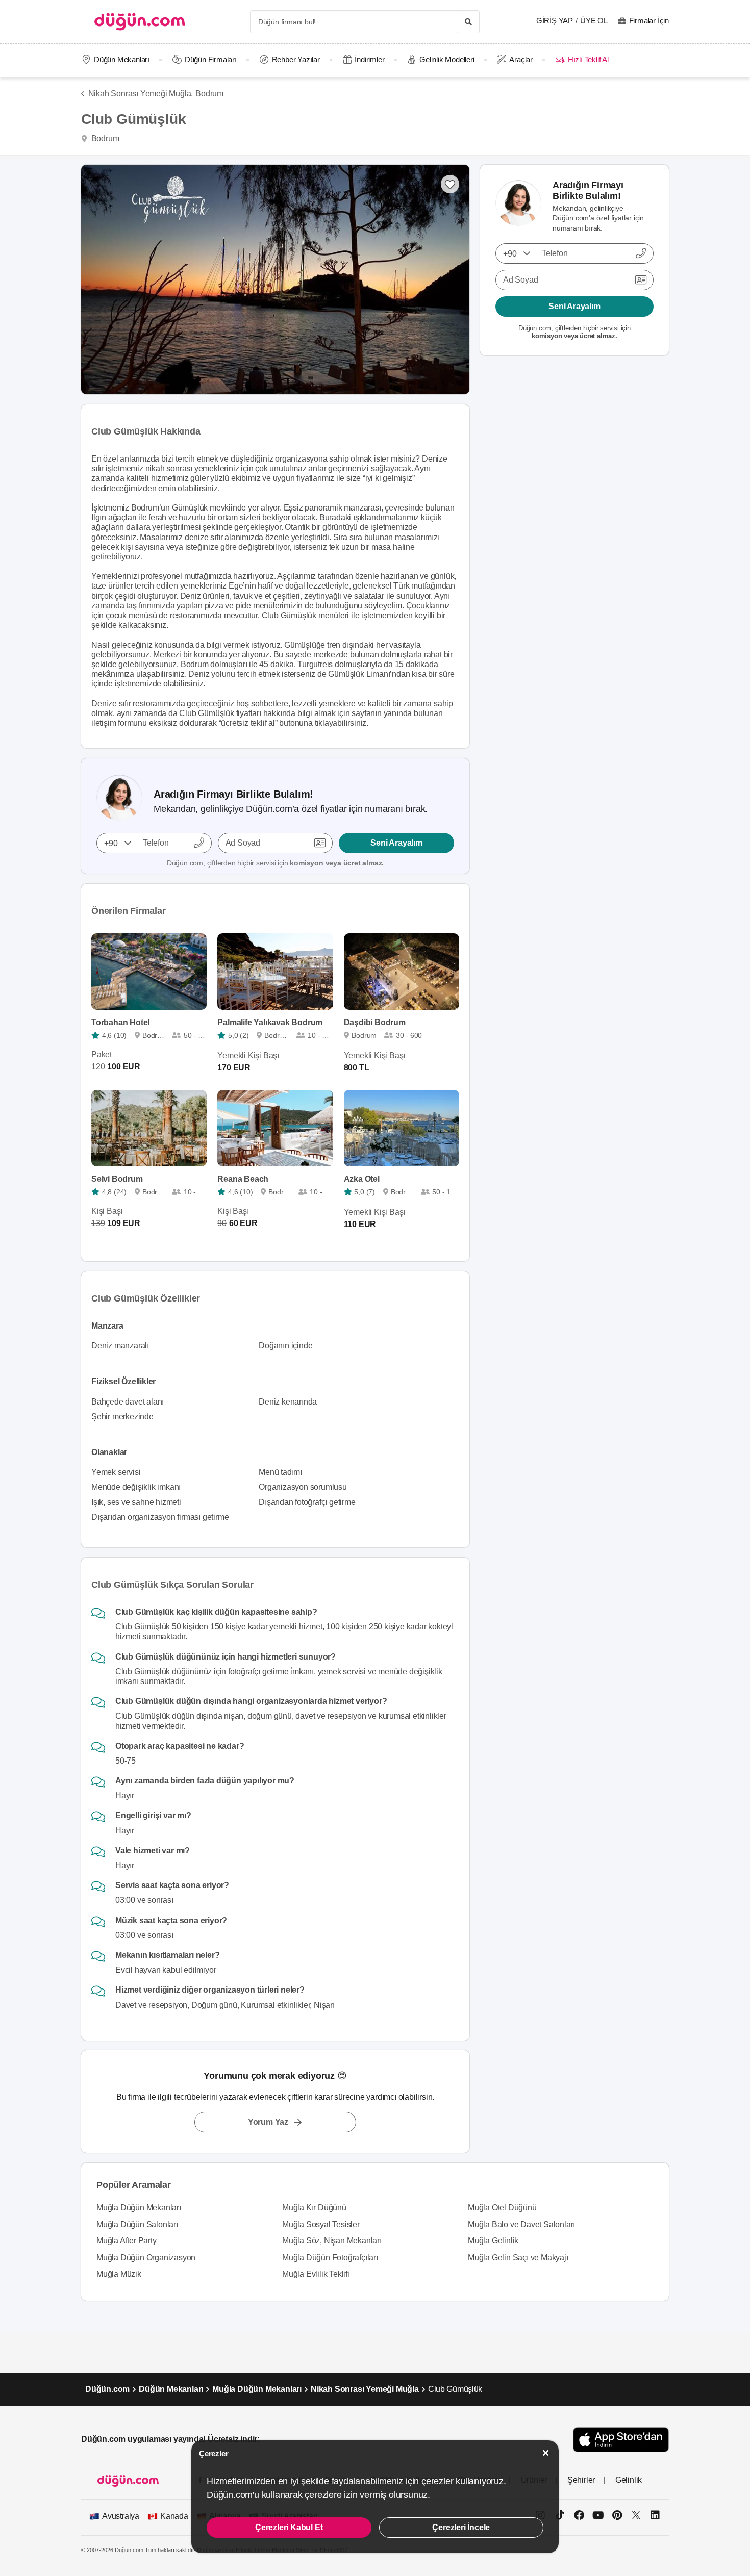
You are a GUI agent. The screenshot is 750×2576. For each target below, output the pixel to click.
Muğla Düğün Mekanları (139, 2208)
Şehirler (581, 2480)
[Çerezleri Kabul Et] (546, 2453)
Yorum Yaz (268, 2122)
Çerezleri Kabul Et (289, 2527)
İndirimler (369, 59)
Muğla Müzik (119, 2274)
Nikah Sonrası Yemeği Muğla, (141, 94)
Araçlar (521, 59)
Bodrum (209, 94)
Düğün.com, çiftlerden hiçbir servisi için (275, 863)
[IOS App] (621, 2440)
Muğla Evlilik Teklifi (316, 2274)
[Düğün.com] (140, 22)
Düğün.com (107, 2389)
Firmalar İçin (649, 21)
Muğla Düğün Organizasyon (146, 2258)
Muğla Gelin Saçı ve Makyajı (518, 2258)
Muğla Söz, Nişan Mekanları (332, 2241)
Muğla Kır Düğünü (314, 2208)
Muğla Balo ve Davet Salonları (521, 2224)
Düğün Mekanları (122, 59)
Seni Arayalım (396, 843)
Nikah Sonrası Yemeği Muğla (365, 2389)
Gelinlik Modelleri (447, 59)
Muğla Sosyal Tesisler (321, 2224)
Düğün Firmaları (211, 59)
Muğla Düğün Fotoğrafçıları (330, 2258)
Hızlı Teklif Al (588, 59)
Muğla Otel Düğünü (502, 2208)
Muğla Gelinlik (493, 2241)
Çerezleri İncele (461, 2527)
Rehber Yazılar (296, 59)
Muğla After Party (127, 2241)
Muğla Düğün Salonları (137, 2224)
